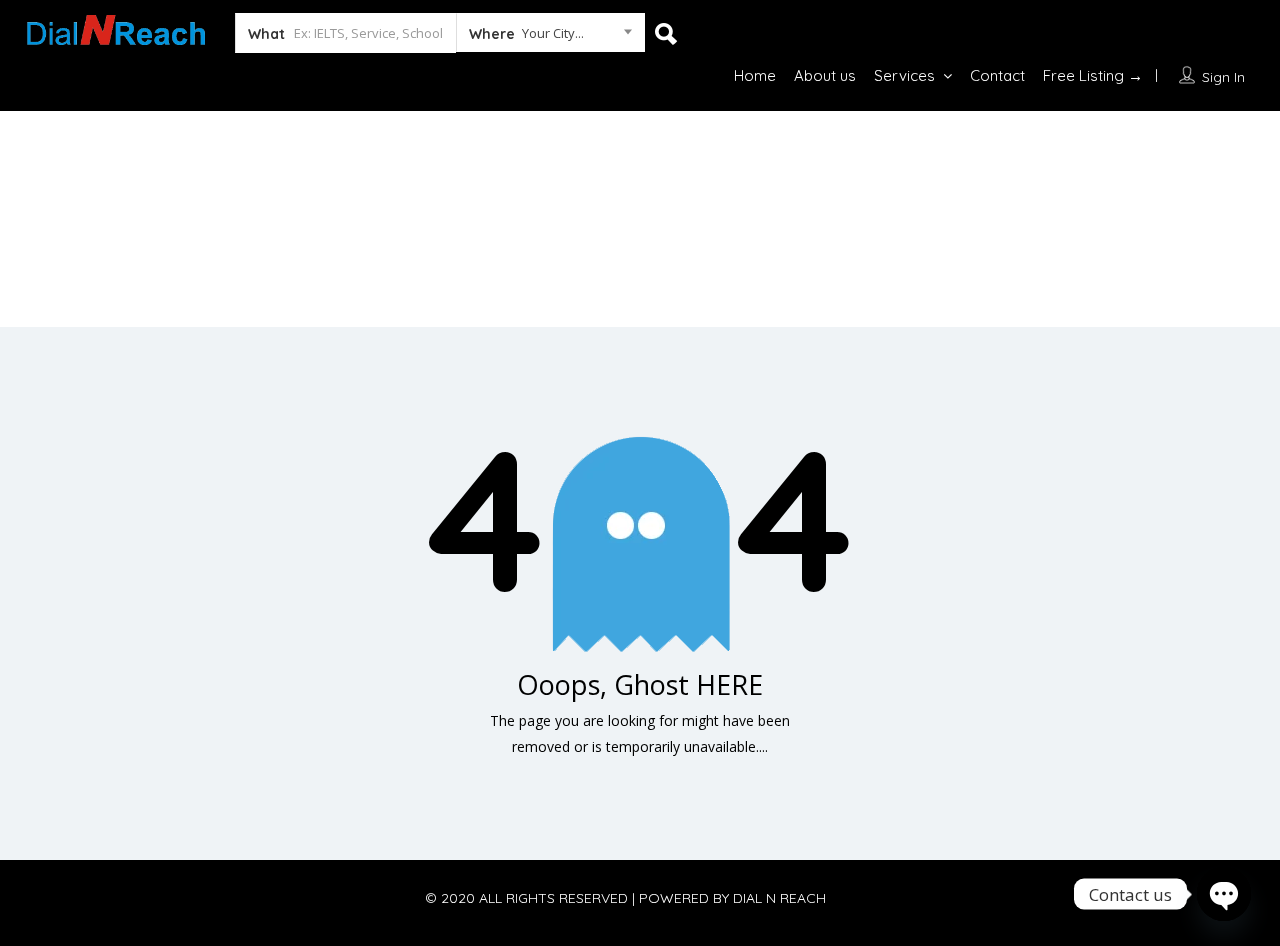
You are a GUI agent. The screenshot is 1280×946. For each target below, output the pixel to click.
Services (904, 75)
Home (755, 75)
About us (825, 75)
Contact (997, 75)
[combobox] (550, 37)
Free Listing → (1093, 75)
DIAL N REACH (779, 898)
